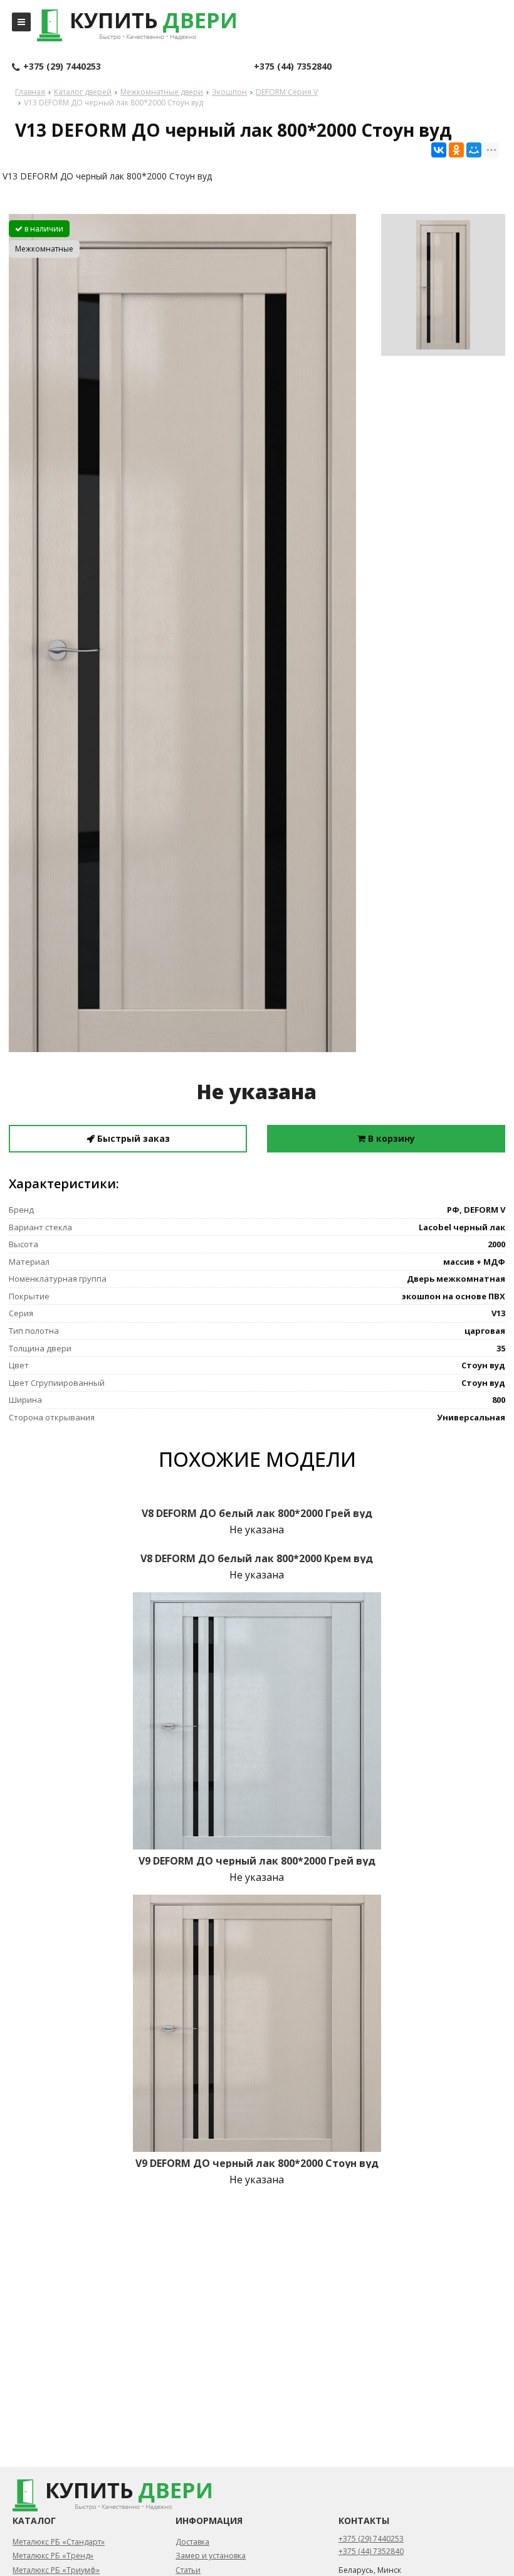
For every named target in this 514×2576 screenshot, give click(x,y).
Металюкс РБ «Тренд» (53, 2556)
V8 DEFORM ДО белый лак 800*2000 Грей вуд (257, 1513)
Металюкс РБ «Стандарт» (59, 2542)
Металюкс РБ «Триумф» (56, 2570)
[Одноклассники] (456, 150)
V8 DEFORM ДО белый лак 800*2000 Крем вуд (257, 1558)
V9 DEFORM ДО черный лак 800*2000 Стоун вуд (257, 2163)
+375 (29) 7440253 (62, 66)
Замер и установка (211, 2556)
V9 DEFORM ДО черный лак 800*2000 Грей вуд (257, 1861)
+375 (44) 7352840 (293, 66)
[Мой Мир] (474, 150)
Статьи (188, 2570)
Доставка (192, 2542)
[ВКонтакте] (439, 150)
